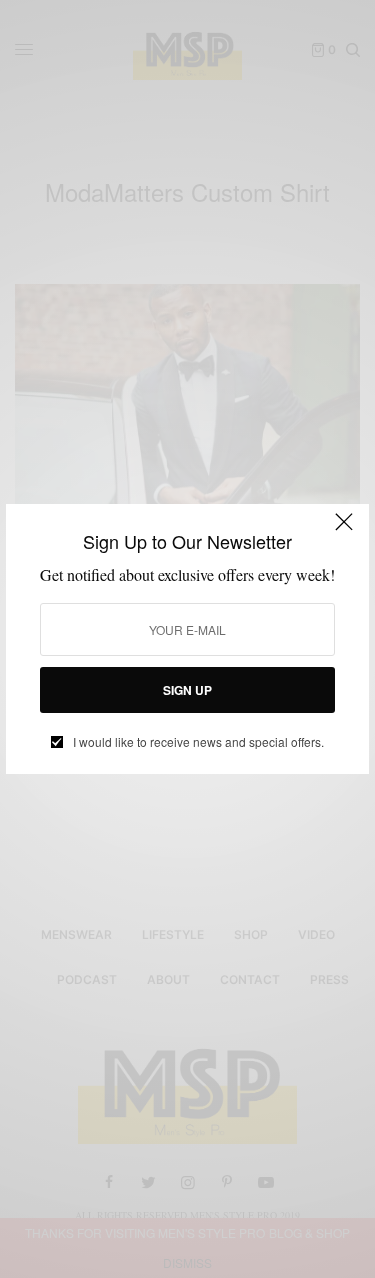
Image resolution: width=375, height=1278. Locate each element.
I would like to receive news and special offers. (198, 742)
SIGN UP (187, 690)
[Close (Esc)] (344, 531)
